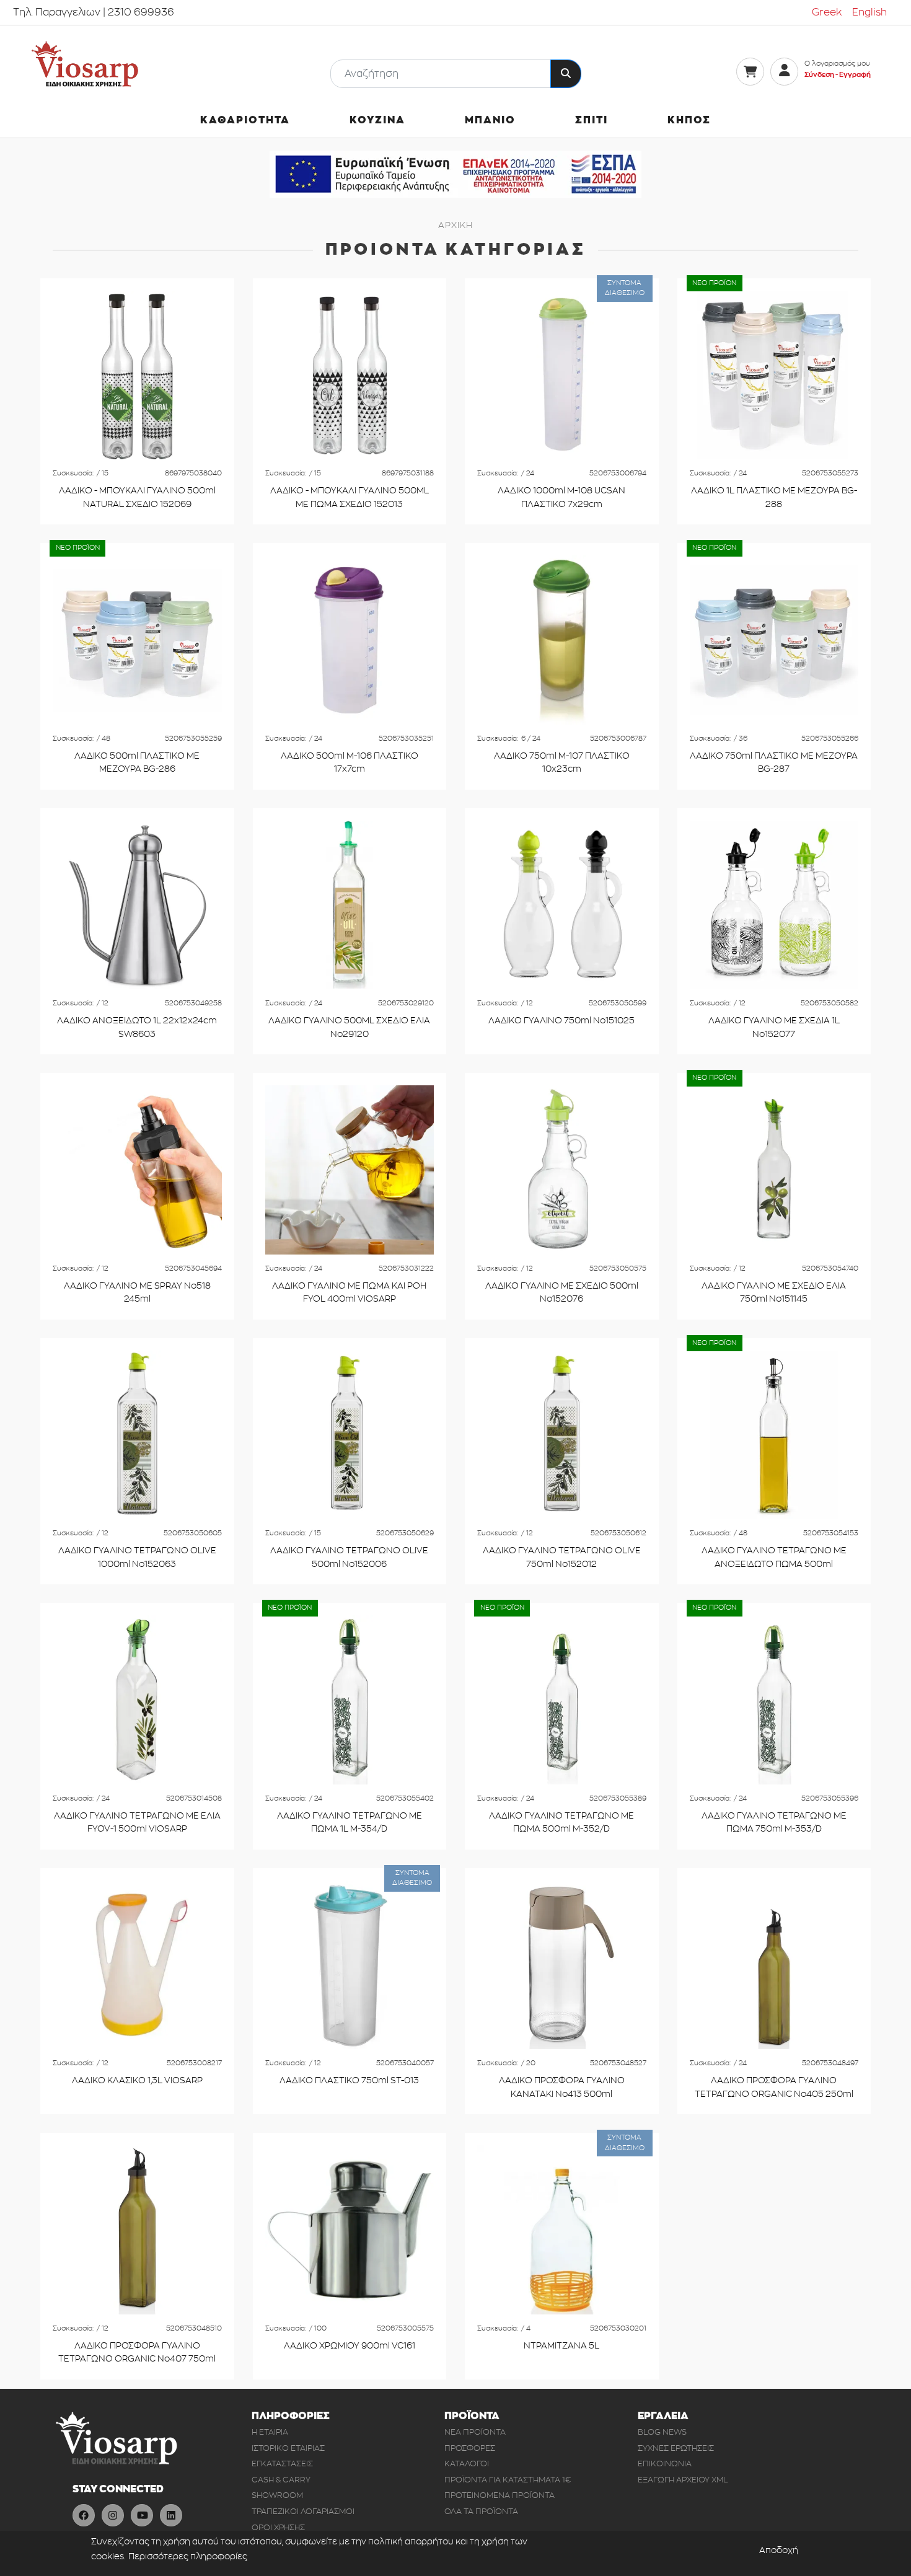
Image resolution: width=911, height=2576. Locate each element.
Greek (827, 12)
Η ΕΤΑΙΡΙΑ (270, 2432)
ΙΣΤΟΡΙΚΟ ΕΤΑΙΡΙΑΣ (288, 2448)
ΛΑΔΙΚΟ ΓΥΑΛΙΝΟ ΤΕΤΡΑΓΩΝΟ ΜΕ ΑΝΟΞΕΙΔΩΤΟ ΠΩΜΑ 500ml (774, 1557)
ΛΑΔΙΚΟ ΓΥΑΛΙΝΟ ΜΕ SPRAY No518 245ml (137, 1293)
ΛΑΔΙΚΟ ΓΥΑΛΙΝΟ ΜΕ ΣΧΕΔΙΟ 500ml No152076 (562, 1293)
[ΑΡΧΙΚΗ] (85, 64)
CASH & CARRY (281, 2480)
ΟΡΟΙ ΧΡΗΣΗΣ (278, 2527)
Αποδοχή (779, 2550)
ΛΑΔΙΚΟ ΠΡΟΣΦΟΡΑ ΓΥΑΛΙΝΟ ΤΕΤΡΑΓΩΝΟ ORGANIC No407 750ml (137, 2353)
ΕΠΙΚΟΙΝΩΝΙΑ (665, 2464)
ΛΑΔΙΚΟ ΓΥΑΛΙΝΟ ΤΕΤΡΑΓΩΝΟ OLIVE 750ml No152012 (562, 1557)
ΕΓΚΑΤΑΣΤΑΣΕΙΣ (282, 2464)
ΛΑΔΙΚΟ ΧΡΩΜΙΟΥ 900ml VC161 (350, 2346)
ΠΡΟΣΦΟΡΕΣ (470, 2448)
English (869, 12)
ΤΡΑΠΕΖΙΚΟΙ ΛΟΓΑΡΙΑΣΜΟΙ (303, 2511)
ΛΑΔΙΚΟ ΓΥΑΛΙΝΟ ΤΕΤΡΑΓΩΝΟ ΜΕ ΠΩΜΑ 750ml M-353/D (774, 1823)
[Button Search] (566, 74)
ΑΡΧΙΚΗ (455, 225)
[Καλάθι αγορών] (750, 72)
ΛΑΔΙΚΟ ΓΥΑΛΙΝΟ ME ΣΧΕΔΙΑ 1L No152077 (774, 1027)
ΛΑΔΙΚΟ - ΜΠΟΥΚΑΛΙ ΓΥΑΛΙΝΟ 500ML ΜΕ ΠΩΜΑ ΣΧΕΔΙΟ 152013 (350, 497)
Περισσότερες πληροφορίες (188, 2556)
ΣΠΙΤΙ (592, 120)
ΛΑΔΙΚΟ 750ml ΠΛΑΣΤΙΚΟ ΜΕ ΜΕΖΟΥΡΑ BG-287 (774, 763)
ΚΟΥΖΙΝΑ (377, 120)
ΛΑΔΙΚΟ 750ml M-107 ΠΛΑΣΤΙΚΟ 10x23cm (562, 763)
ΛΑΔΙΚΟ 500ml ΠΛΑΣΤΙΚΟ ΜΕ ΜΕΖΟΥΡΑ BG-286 (137, 763)
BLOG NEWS (662, 2432)
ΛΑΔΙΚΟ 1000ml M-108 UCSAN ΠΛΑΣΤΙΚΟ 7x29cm (561, 497)
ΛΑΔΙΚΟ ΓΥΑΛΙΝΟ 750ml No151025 (561, 1021)
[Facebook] (84, 2515)
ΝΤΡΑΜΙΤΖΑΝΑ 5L (561, 2346)
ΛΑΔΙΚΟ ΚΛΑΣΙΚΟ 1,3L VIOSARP (137, 2080)
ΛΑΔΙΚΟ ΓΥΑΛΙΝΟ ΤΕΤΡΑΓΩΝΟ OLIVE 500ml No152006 (349, 1557)
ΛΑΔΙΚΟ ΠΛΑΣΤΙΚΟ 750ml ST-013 (349, 2080)
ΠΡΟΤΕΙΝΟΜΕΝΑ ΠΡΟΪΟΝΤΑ (500, 2495)
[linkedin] (171, 2515)
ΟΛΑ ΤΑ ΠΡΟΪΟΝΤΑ (481, 2511)
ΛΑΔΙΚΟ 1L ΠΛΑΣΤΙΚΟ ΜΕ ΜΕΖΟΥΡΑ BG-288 (774, 497)
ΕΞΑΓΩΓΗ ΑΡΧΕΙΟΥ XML (683, 2480)
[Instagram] (113, 2515)
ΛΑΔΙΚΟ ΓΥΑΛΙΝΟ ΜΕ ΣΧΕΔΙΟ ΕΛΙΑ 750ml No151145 (774, 1293)
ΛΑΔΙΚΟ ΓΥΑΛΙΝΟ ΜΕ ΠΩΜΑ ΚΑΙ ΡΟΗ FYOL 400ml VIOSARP (349, 1293)
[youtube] (142, 2515)
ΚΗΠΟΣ (689, 120)
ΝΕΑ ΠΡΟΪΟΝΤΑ (475, 2432)
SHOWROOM (277, 2495)
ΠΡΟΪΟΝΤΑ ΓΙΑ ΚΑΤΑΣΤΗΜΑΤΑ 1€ (508, 2480)
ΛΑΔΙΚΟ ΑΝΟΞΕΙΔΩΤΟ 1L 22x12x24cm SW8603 (137, 1027)
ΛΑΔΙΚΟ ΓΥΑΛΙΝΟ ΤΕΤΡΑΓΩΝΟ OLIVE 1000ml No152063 (137, 1557)
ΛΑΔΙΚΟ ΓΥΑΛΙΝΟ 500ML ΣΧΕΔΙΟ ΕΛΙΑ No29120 (349, 1027)
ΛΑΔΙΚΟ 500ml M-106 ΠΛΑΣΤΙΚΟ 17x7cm (350, 763)
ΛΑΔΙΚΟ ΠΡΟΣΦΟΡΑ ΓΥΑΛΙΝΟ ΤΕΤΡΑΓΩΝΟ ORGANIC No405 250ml (774, 2087)
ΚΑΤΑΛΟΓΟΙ (467, 2464)
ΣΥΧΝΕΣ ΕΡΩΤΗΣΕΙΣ (676, 2448)
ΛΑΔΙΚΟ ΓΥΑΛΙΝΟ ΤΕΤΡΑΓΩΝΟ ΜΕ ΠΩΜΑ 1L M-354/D (350, 1823)
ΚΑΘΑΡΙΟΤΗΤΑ (245, 120)
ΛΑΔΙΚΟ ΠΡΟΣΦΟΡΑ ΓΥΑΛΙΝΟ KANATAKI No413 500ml (562, 2087)
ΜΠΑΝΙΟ (490, 120)
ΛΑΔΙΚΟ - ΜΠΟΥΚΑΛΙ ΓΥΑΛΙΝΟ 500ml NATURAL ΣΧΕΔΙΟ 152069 (137, 497)
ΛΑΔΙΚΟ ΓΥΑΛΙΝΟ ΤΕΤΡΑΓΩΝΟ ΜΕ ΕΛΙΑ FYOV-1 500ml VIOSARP (137, 1823)
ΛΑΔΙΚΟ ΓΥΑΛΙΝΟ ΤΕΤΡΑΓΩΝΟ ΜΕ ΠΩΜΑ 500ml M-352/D (561, 1823)
